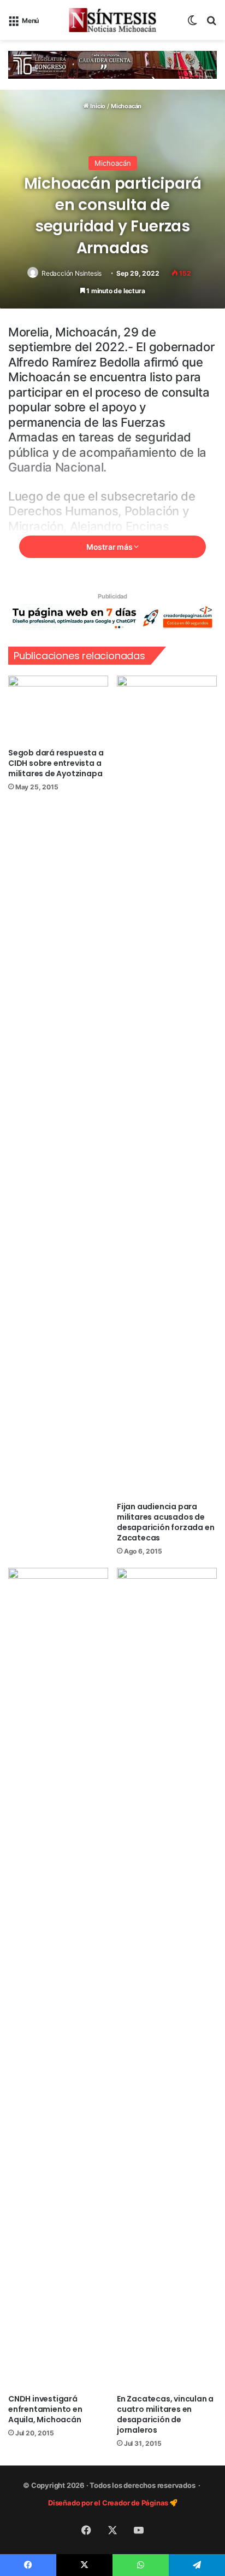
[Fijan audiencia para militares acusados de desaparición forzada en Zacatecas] (167, 1086)
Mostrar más (110, 547)
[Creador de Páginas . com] (112, 617)
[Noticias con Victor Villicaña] (112, 20)
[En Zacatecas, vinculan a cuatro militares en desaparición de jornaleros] (167, 1978)
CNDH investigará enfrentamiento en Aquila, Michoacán (45, 2409)
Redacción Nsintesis (72, 273)
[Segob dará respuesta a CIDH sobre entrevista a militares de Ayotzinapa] (58, 709)
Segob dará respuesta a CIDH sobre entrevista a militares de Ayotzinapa (56, 763)
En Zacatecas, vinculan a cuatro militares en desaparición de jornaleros (165, 2414)
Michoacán (126, 106)
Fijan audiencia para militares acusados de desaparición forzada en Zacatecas (165, 1522)
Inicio (97, 106)
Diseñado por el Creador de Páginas (109, 2503)
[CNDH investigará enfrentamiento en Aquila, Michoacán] (58, 1978)
